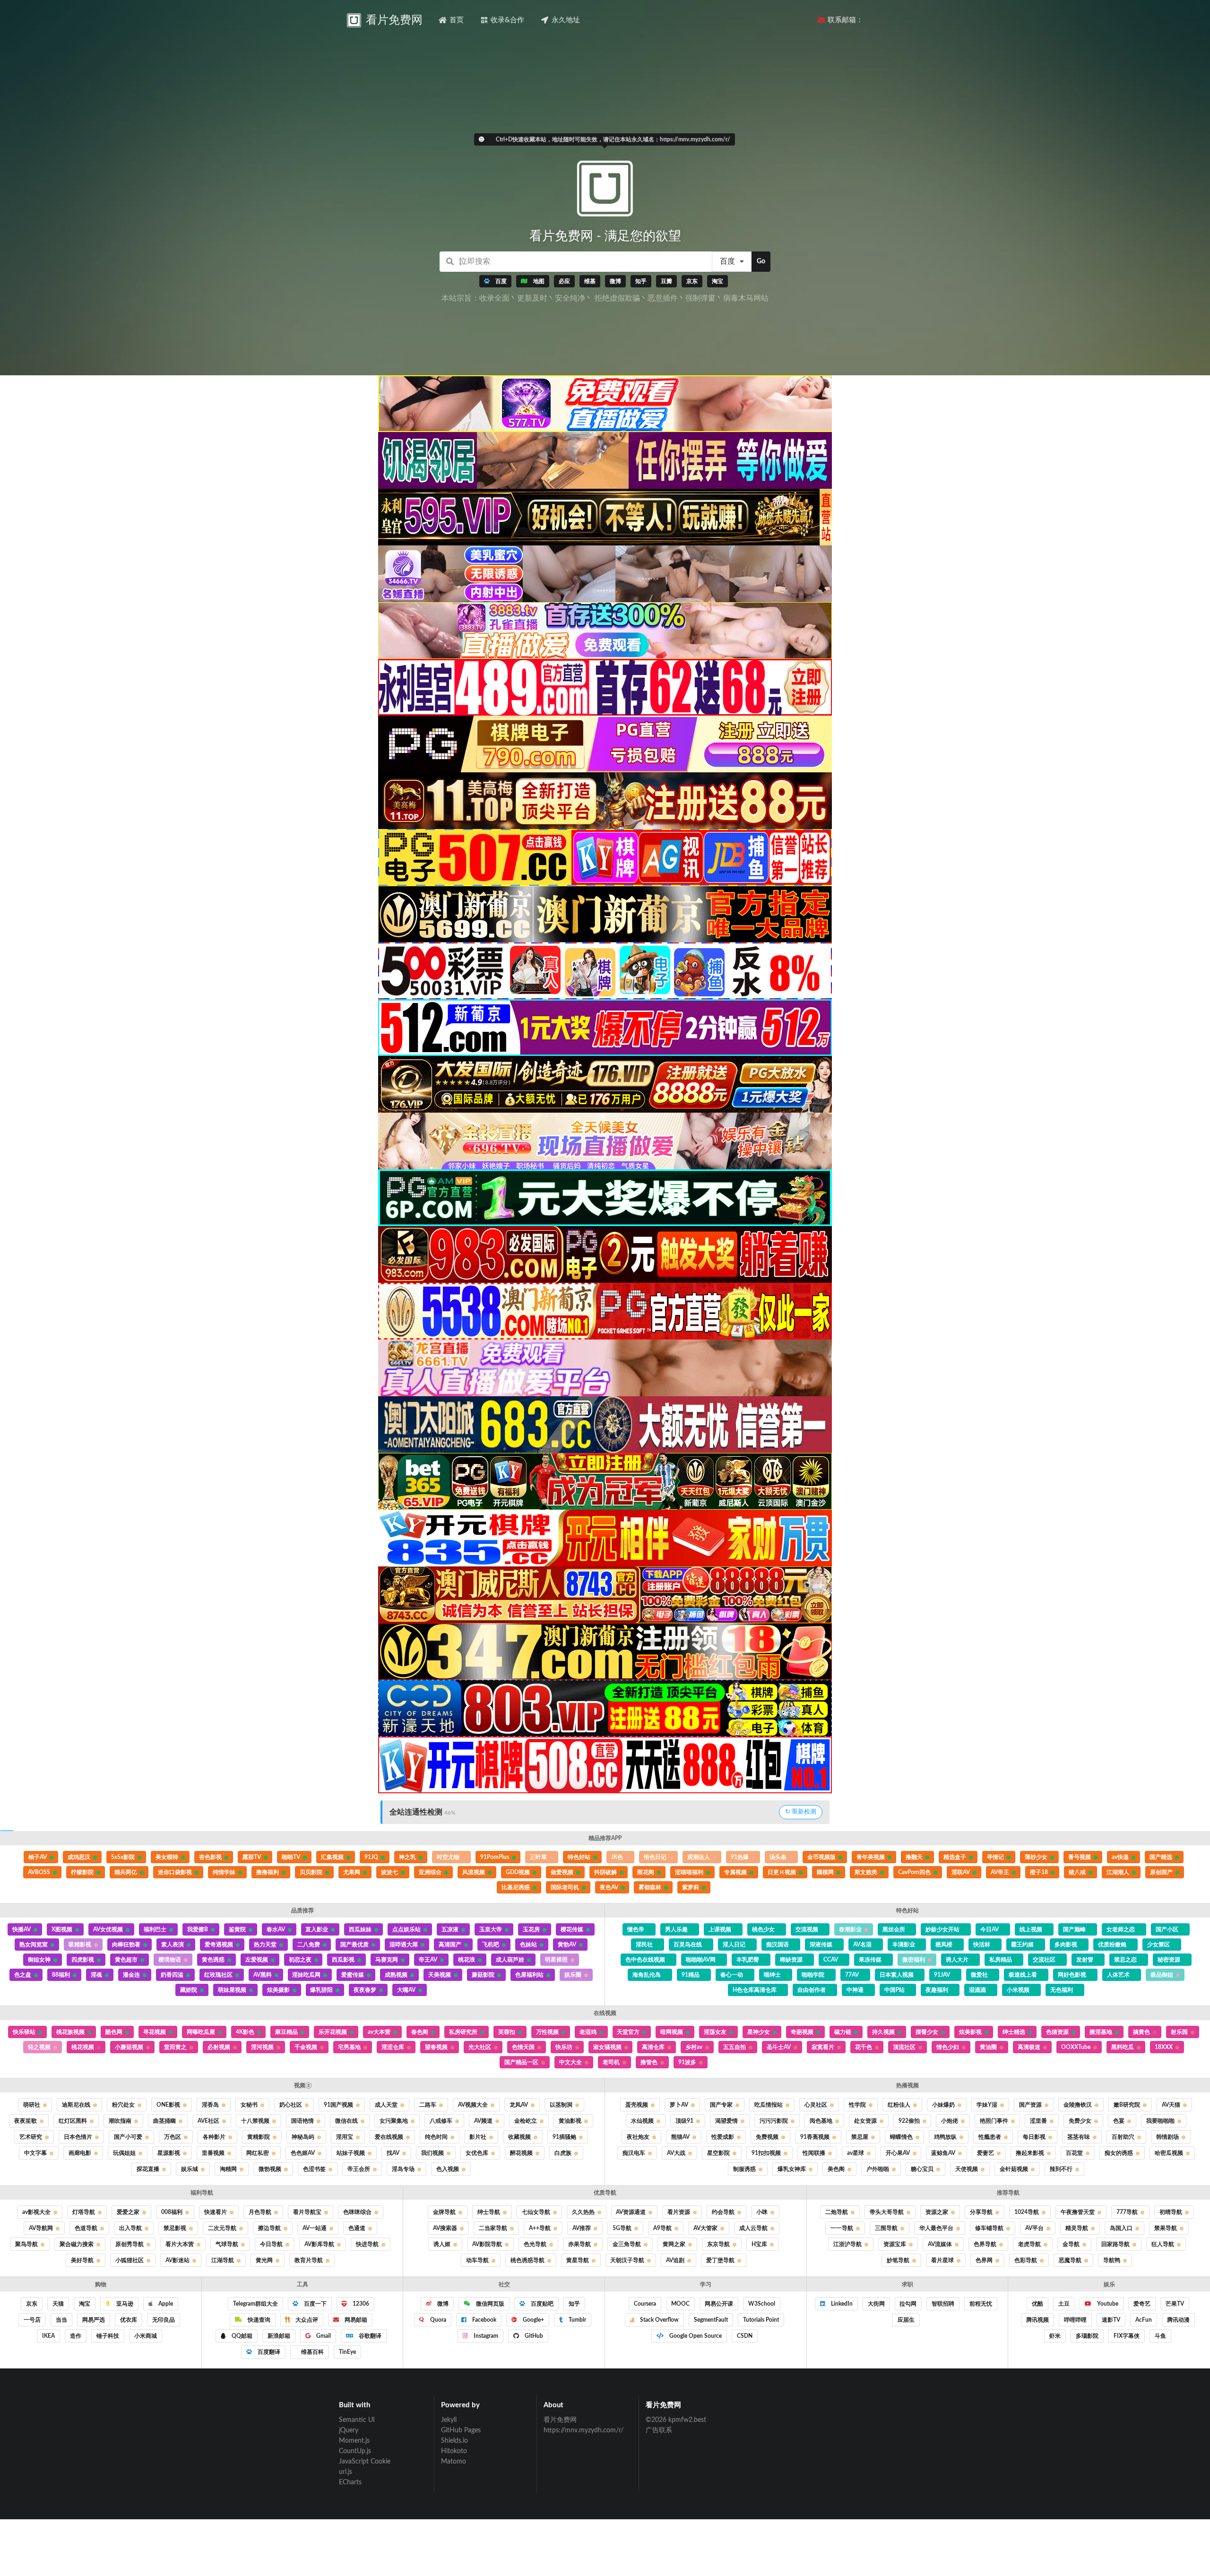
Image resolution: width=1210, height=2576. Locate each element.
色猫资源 (1057, 2032)
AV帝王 (1000, 1872)
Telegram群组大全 (255, 2304)
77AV (852, 1975)
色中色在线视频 (645, 1960)
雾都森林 (650, 1887)
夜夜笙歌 (26, 2121)
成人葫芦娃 (510, 1960)
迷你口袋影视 (175, 1872)
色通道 (357, 2228)
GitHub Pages (461, 2430)
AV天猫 (1171, 2105)
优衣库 (129, 2320)
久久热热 (583, 2212)
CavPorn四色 (914, 1872)
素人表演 (173, 1945)
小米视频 (1018, 1990)
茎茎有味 (1079, 2137)
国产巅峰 (1074, 1929)
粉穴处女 (123, 2105)
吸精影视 (80, 1945)
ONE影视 (168, 2105)
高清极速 (1029, 2047)
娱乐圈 (573, 1975)
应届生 (906, 2320)
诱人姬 (442, 2244)
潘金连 (131, 1975)
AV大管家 (705, 2228)
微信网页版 (489, 2304)
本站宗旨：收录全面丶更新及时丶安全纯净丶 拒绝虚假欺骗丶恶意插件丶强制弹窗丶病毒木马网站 (605, 298)
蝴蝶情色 (901, 2137)
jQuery (349, 2430)
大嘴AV (406, 1990)
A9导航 (662, 2228)
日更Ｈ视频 (782, 1872)
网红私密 (258, 2153)
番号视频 (1080, 1857)
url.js (346, 2472)
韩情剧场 (1167, 2137)
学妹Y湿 (987, 2105)
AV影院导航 (487, 2244)
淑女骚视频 (607, 2047)
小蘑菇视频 (129, 2047)
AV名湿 (862, 1945)
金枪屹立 (526, 2121)
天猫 (58, 2304)
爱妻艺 (985, 2153)
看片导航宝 (307, 2212)
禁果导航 (1166, 2228)
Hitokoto (454, 2451)
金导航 (1071, 2244)
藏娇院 (189, 1990)
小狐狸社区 (130, 2260)
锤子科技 (108, 2336)
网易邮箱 (355, 2320)
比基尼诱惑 (516, 1887)
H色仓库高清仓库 (755, 1990)
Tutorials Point (761, 2320)
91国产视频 (338, 2105)
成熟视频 (396, 1975)
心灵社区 (816, 2105)
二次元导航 (222, 2228)
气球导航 (227, 2244)
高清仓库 (653, 2047)
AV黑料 (263, 1975)
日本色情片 (78, 2137)
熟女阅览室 (34, 1945)
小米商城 (146, 2336)
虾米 (1055, 2336)
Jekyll (449, 2420)
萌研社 (32, 2105)
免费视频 (767, 2137)
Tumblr (577, 2320)
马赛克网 (387, 1960)
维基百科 (312, 2352)
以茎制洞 (561, 2105)
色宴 (1119, 2121)
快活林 (982, 1945)
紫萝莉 (691, 1887)
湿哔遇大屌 (404, 1945)
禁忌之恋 (1125, 1960)
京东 (32, 2304)
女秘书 (249, 2105)
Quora (437, 2320)
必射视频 (219, 2047)
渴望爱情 (726, 2121)
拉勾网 (908, 2304)
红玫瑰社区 (218, 1975)
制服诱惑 (744, 2169)
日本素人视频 (897, 1975)
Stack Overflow (659, 2320)
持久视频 (883, 2032)
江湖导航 (223, 2260)
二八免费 (309, 1945)
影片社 (478, 2137)
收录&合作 (507, 20)
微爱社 (979, 1975)
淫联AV (961, 1872)
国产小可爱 (128, 2137)
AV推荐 (582, 2228)
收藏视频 (519, 2137)
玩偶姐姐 (124, 2153)
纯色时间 (436, 2137)
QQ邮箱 (241, 2336)
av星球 (856, 2153)
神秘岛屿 (303, 2137)
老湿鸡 (588, 2032)
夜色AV (609, 1887)
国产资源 (1030, 2105)
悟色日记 (655, 1857)
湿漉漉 (977, 1990)
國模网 (825, 1872)
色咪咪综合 (357, 2212)
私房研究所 (463, 2032)
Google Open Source (695, 2336)
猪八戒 (1077, 1872)
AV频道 (483, 2121)
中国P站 (895, 1990)
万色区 (173, 2137)
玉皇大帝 (491, 1929)
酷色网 (114, 2032)
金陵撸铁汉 (1078, 2105)
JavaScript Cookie (365, 2462)
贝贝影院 (311, 1872)
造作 (76, 2336)
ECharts (350, 2482)
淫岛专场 (403, 2169)
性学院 (857, 2105)
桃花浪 (467, 1960)
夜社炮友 (638, 2137)
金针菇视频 (1014, 2169)
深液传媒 (821, 1945)
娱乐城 (190, 2169)
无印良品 (164, 2320)
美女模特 (167, 1857)
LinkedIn (841, 2304)
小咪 (762, 2212)
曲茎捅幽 (164, 2121)
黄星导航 (578, 2260)
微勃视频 (270, 2169)
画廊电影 (80, 2153)
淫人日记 (734, 1945)
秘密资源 (1169, 1960)
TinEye (347, 2352)
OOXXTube (1076, 2047)
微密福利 (914, 1960)
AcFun (1144, 2320)
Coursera (645, 2304)
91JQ (371, 1857)
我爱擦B (198, 1929)
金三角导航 (627, 2244)
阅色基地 (821, 2121)
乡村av (694, 2047)
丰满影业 (904, 1945)
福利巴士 (155, 1929)
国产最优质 (354, 1945)
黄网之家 (674, 2244)
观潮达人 (699, 1857)
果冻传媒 (870, 1960)
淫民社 (644, 1945)
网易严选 (94, 2320)
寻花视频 (155, 2032)
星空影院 (718, 2153)
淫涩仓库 (393, 2047)
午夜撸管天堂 (1078, 2212)
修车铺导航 (989, 2228)
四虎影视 (83, 1960)
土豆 (1064, 2304)
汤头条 (778, 1857)
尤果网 (352, 1872)
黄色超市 (126, 1960)
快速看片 (216, 2212)
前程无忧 (981, 2304)
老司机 (611, 2062)
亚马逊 (124, 2304)
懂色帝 (636, 1929)
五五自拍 (735, 2047)
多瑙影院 (1087, 2336)
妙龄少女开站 (942, 1929)
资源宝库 (895, 2244)
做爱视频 (562, 1872)
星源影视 (169, 2153)
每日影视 (1034, 2137)
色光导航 (535, 2244)
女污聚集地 (394, 2121)
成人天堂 (386, 2105)
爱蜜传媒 (353, 1975)
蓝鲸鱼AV (943, 2153)
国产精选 (1161, 1857)
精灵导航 (1077, 2228)
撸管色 (649, 2062)
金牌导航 (444, 2212)
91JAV (942, 1975)
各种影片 (214, 2137)
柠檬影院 (82, 1872)
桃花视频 (83, 2047)
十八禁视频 (255, 2121)
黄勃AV (567, 1945)
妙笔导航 (898, 2260)
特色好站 (579, 1857)
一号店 (32, 2320)
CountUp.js (355, 2451)
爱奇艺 (1142, 2304)
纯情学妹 (224, 1872)
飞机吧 (491, 1945)
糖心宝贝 (922, 2169)
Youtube (1107, 2304)
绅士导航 (489, 2212)
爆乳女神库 (792, 2169)
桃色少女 (763, 1929)
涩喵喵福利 (689, 1872)
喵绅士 (772, 1975)
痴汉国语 (778, 1945)
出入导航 (130, 2228)
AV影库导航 (319, 2244)
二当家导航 (493, 2228)
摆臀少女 (927, 2032)
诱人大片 (957, 1960)
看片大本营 (180, 2244)
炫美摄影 (278, 1990)
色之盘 (23, 1975)
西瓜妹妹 (360, 1929)
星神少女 (759, 2032)
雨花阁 (646, 1872)
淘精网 (228, 2169)
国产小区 (1167, 1929)
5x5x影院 (123, 1857)
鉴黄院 (237, 1929)
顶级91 (684, 2121)
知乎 (574, 2304)
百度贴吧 (541, 2304)
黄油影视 (570, 2121)
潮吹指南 (120, 2121)
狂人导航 (1163, 2244)
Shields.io (454, 2441)
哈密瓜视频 (1169, 2153)
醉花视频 (521, 2153)
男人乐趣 (676, 1929)
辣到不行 (1061, 2169)
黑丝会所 (894, 1929)
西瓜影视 (343, 1960)
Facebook (484, 2320)
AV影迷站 (177, 2260)
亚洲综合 (430, 1872)
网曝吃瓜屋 (201, 2032)
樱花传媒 (572, 1929)
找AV (393, 2153)
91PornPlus (495, 1857)
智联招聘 (943, 2304)
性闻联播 (814, 2153)
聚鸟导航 (26, 2244)
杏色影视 (210, 1857)
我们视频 (432, 2153)
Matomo (454, 2462)
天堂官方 (628, 2032)
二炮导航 (837, 2212)
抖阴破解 (605, 1872)
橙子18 (1039, 1872)
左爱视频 (257, 1960)
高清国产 (450, 1945)
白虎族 (563, 2153)
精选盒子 (955, 1857)
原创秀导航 (130, 2244)
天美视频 (440, 1975)
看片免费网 (560, 2420)
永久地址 (566, 20)
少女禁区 (1158, 1945)
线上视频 (1031, 1929)
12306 (360, 2304)
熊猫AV (680, 2137)
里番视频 (213, 2153)
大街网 (876, 2304)
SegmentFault (711, 2320)
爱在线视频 (389, 2137)
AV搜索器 (445, 2228)
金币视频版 (821, 1857)
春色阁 (420, 2032)
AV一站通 (315, 2228)
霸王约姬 (1022, 1945)
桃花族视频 (70, 2032)
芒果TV (1175, 2304)
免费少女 (1080, 2121)
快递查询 (258, 2320)
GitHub (533, 2336)
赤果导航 (579, 2244)
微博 (442, 2304)
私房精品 (1001, 1960)
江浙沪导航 (847, 2244)
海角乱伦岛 (647, 1975)
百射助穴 (1123, 2137)
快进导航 (367, 2244)
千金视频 (306, 2047)
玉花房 (531, 1929)
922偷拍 (909, 2121)
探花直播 (148, 2169)
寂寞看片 (823, 2047)
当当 (61, 2320)
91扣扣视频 (766, 2153)
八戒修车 (441, 2121)
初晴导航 (1171, 2212)
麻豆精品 (286, 2032)
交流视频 (807, 1929)
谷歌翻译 (369, 2336)
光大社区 (480, 2047)
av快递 (1120, 1857)
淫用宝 (345, 2137)
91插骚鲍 (564, 2137)
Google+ (533, 2320)
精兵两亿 (126, 1872)
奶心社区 (291, 2105)
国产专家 (721, 2105)
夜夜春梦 (365, 1990)
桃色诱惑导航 (527, 2260)
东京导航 (718, 2244)
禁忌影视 (175, 2228)
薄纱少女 (1036, 1857)
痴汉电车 (634, 2153)
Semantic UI (357, 2420)
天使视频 (967, 2169)
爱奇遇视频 (219, 1945)
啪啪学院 (813, 1975)
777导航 (1127, 2212)
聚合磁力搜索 (77, 2244)
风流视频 (474, 1872)
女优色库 (477, 2153)
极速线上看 (1023, 1975)
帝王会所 (359, 2169)
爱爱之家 (128, 2212)
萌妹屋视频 (232, 1990)
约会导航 (723, 2212)
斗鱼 (1160, 2336)
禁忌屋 (860, 2137)
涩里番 (1038, 2121)
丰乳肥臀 (748, 1960)
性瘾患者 (990, 2137)
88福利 (61, 1975)
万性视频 (547, 2032)
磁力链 (843, 2032)
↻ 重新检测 (801, 1812)
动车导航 (477, 2260)
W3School (762, 2304)
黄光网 (264, 2260)
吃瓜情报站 (769, 2105)
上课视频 (720, 1929)
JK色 (617, 1857)
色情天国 (523, 2047)
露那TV (252, 1857)
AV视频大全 (473, 2105)
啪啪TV (291, 1857)
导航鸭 (1112, 2260)
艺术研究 (31, 2137)
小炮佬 (950, 2121)
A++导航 (540, 2228)
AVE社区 (208, 2121)
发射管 (1085, 1960)
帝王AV (428, 1960)
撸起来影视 (1030, 2153)
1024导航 (1027, 2212)
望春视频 (436, 2047)
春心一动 (732, 1975)
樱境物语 (170, 1960)
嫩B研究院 (1127, 2105)
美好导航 (82, 2260)
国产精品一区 (521, 2062)
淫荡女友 (715, 2032)
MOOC (680, 2304)
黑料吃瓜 (1123, 2047)
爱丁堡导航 (720, 2260)
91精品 (691, 1975)
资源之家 (937, 2212)
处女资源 (865, 2121)
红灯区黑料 (73, 2121)
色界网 (984, 2260)
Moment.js (354, 2441)
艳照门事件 (994, 2121)
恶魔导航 (1070, 2260)
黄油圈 (988, 2047)
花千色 (864, 2047)
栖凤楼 (944, 1945)
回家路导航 (1115, 2244)
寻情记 (995, 1857)
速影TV (1111, 2320)
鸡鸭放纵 (945, 2137)
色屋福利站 (529, 1975)
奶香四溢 (172, 1975)
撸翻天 (914, 1857)
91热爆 (740, 1857)
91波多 (687, 2062)
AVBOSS (39, 1872)
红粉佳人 (899, 2105)
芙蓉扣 (507, 2032)
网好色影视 (1072, 1975)
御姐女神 (39, 1960)
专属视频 (735, 1872)
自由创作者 (812, 1990)
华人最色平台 (936, 2228)
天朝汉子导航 (627, 2260)
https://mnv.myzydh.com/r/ (583, 2430)
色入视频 (448, 2169)
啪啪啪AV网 (701, 1960)
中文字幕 (35, 2153)
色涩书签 (314, 2169)
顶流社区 (904, 2047)
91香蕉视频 (815, 2137)
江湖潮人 (1118, 1872)
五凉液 (450, 1929)
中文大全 (570, 2062)
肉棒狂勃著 (126, 1945)
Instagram (485, 2336)
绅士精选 (1014, 2032)
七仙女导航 (536, 2212)
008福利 (172, 2212)
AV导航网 (41, 2228)
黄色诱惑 (213, 1960)
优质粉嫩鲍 (1112, 1945)
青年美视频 (871, 1857)
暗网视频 (672, 2032)
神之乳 (407, 1857)
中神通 (855, 1990)
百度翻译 (268, 2352)
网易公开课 (719, 2304)
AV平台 (1034, 2228)
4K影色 (245, 2032)
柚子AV (38, 1857)
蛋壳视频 (637, 2105)
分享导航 (981, 2212)
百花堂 (1074, 2153)
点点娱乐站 (406, 1929)
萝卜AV (679, 2105)
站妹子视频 (351, 2153)
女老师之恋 (1121, 1929)
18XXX (1164, 2047)
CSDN (745, 2336)
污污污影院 (774, 2121)
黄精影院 (259, 2137)
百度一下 (315, 2304)
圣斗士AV (779, 2047)
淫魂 (96, 1975)
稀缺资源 (791, 1960)
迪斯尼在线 (76, 2105)
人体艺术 (1118, 1975)
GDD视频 (518, 1872)
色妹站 (528, 1945)
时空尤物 (448, 1857)
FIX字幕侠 (1127, 2336)
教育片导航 (309, 2260)
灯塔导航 (84, 2212)
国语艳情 (302, 2121)
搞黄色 (1141, 2032)
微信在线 (346, 2121)
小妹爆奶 (943, 2105)
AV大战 (676, 2153)
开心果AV (898, 2153)
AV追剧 (675, 2260)
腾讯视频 (1037, 2320)
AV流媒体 (940, 2244)
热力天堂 (265, 1945)
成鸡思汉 (79, 1857)
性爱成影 (723, 2137)
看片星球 (942, 2260)
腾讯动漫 (1178, 2320)
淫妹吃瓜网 (306, 1975)
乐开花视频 (333, 2032)
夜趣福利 (937, 1990)
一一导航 (842, 2228)
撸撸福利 (268, 1872)
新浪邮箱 (279, 2336)
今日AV (990, 1929)
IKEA (48, 2336)
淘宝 (85, 2304)
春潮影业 (850, 1929)
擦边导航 (269, 2228)
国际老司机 (565, 1887)
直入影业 (317, 1929)
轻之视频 (39, 2047)
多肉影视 (1066, 1945)
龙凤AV (519, 2105)
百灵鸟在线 (688, 1945)
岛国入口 (1121, 2228)
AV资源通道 (631, 2212)
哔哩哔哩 (1075, 2320)
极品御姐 (1162, 1975)
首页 (457, 20)
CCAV (831, 1960)
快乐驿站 (24, 2032)
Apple (165, 2304)
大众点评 (306, 2320)
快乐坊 (564, 2047)
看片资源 (679, 2212)
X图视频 (62, 1929)
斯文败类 (866, 1872)
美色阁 (836, 2169)
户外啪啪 (878, 2169)
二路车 (428, 2105)
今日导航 (271, 2244)
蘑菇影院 (483, 1975)
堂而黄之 (175, 2047)
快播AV (22, 1929)
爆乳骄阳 (321, 1990)
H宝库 (759, 2244)
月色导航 (260, 2212)
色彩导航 (1026, 2260)
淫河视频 (262, 2047)
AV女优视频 (108, 1929)
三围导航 (886, 2228)
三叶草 (538, 1857)
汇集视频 (332, 1857)
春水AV (276, 1929)
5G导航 (622, 2228)
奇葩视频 (802, 2032)
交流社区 (1044, 1960)
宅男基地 (349, 2047)
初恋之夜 (300, 1960)
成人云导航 (753, 2228)
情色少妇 (948, 2047)
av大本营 (379, 2032)
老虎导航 (1029, 2244)
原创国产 (1161, 1872)
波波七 (389, 1872)
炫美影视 (970, 2032)
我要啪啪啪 (1160, 2121)
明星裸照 (556, 1960)
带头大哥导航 (887, 2212)
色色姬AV (303, 2153)
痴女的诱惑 (1119, 2153)
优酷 (1037, 2304)
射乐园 (1179, 2032)
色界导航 (985, 2244)
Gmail (323, 2336)
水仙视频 (642, 2121)
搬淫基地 (1101, 2032)
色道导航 (86, 2228)
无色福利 (1062, 1990)
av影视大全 (36, 2212)
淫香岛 (210, 2105)
